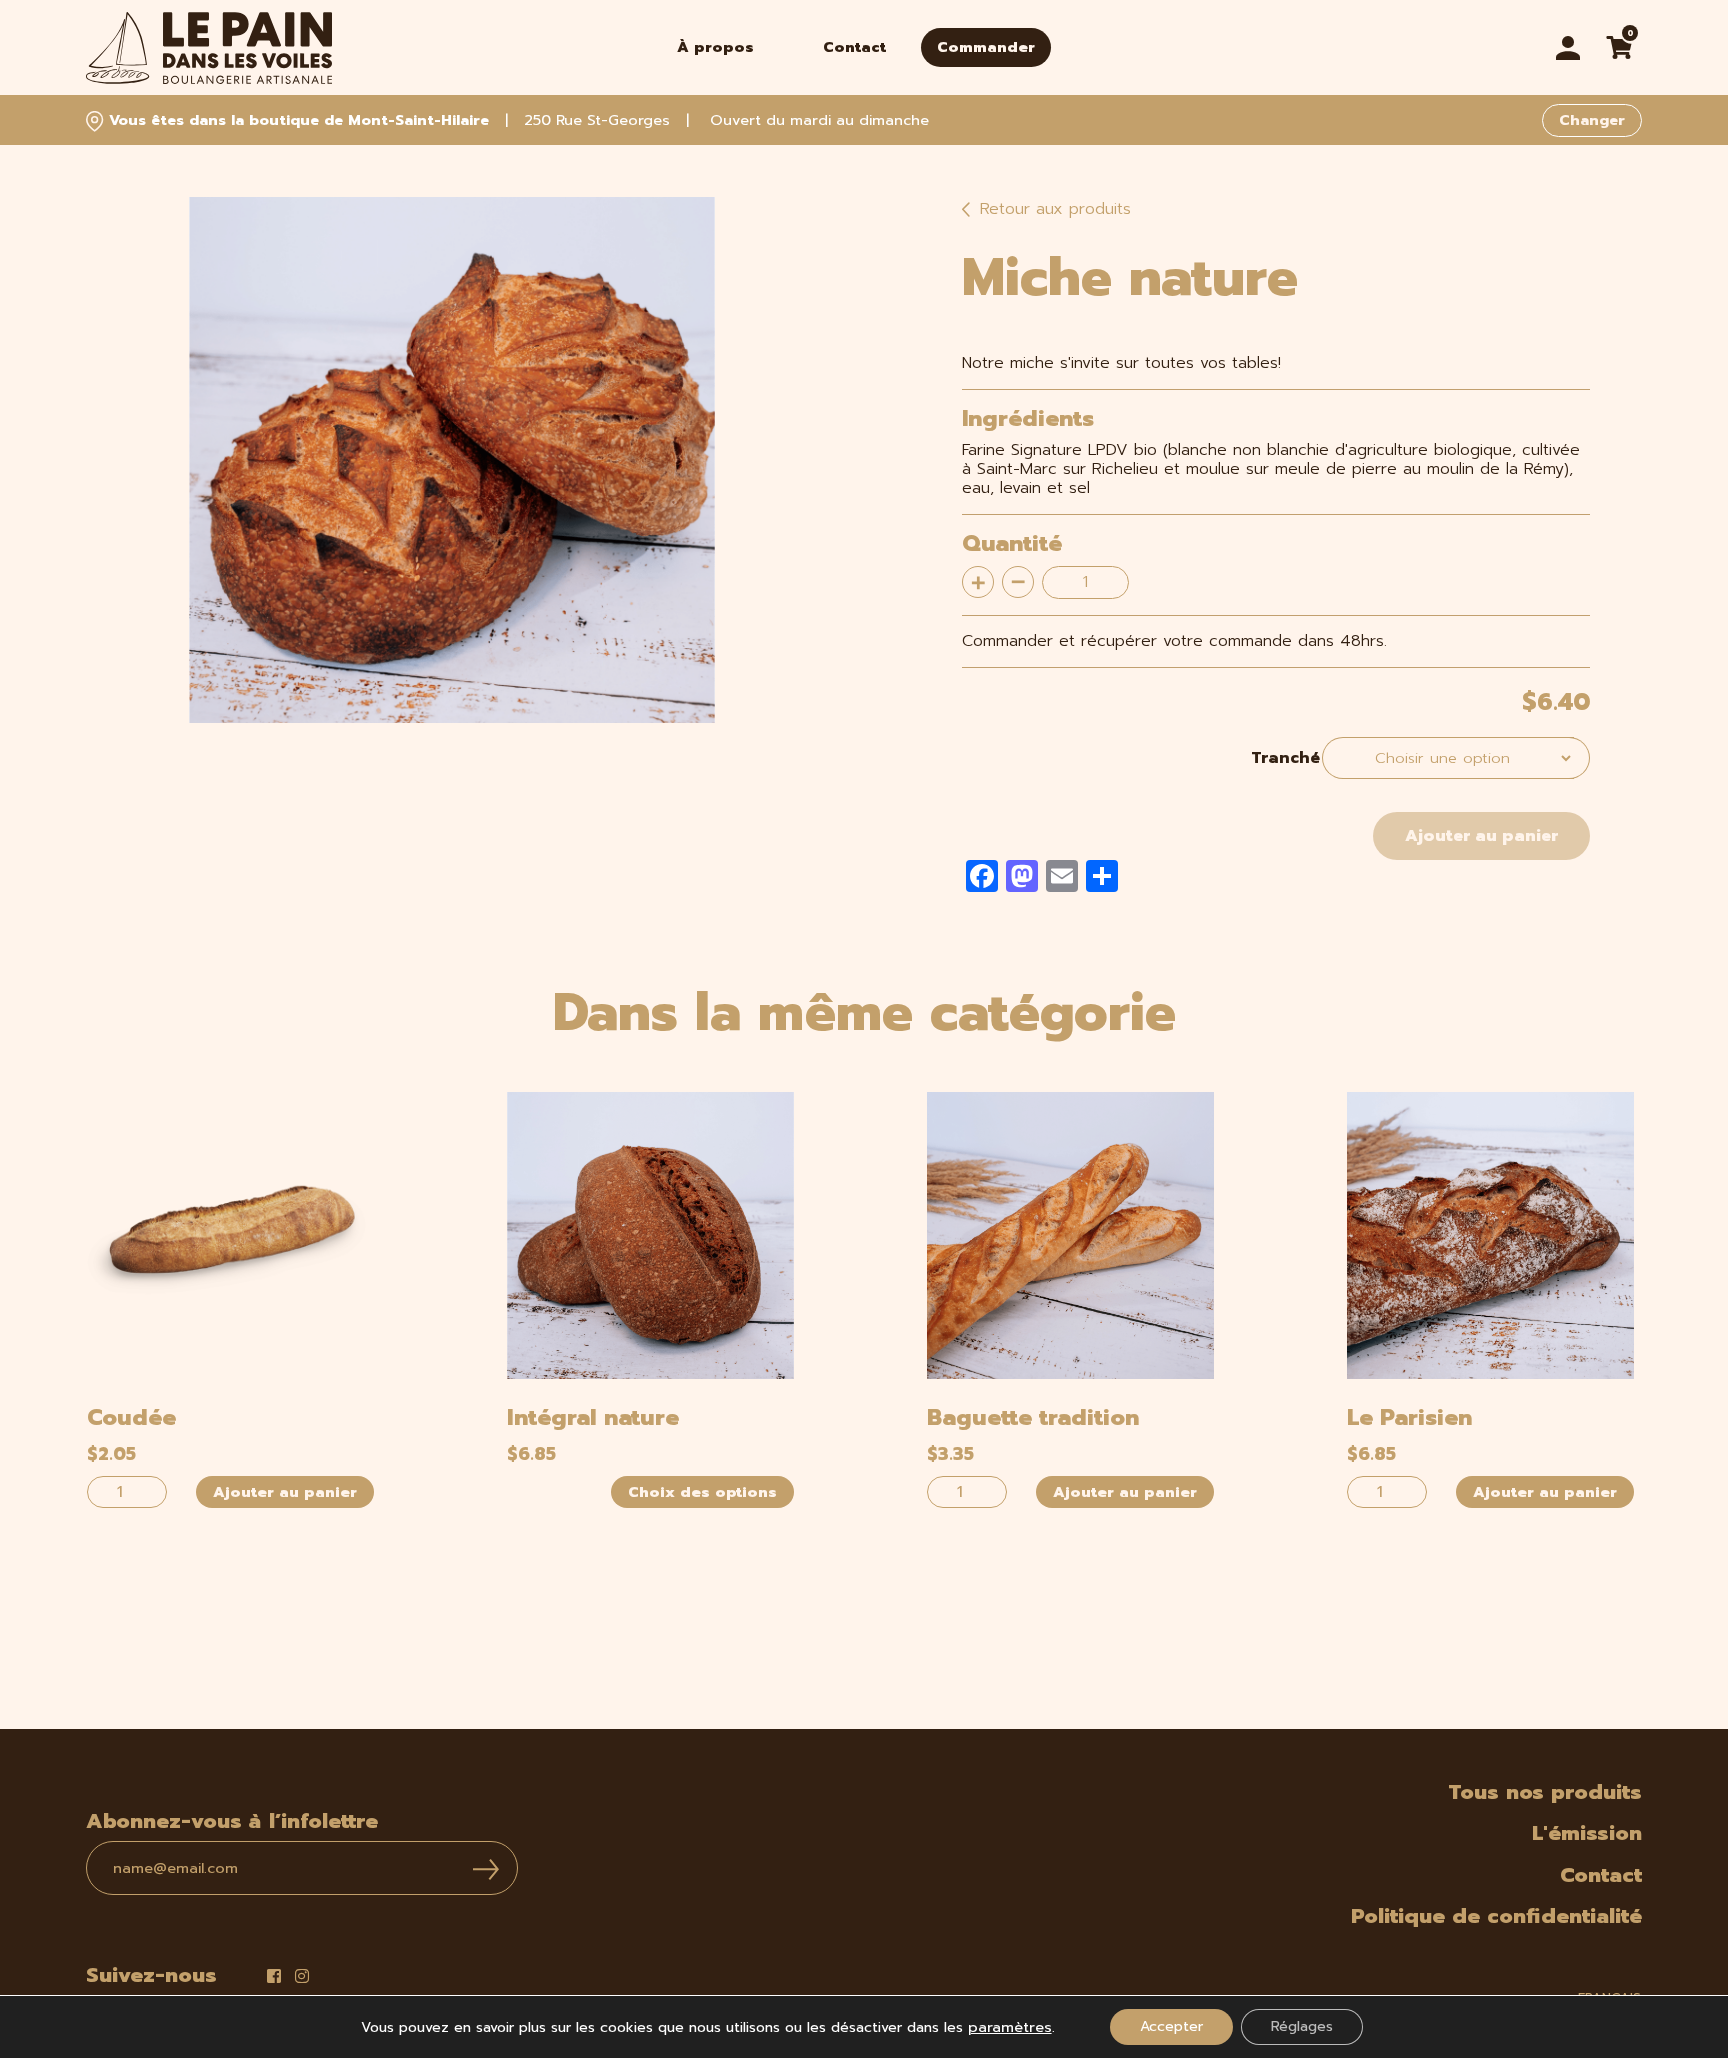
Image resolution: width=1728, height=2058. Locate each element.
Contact (854, 47)
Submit (486, 1869)
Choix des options (702, 1492)
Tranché (1285, 758)
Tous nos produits (1545, 1792)
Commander (986, 47)
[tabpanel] (452, 460)
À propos (715, 47)
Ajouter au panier (1481, 836)
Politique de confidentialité (1496, 1916)
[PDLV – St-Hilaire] (209, 48)
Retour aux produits (1052, 209)
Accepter (1171, 2026)
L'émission (1587, 1833)
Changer (1592, 120)
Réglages (1302, 2026)
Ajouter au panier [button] (285, 1492)
